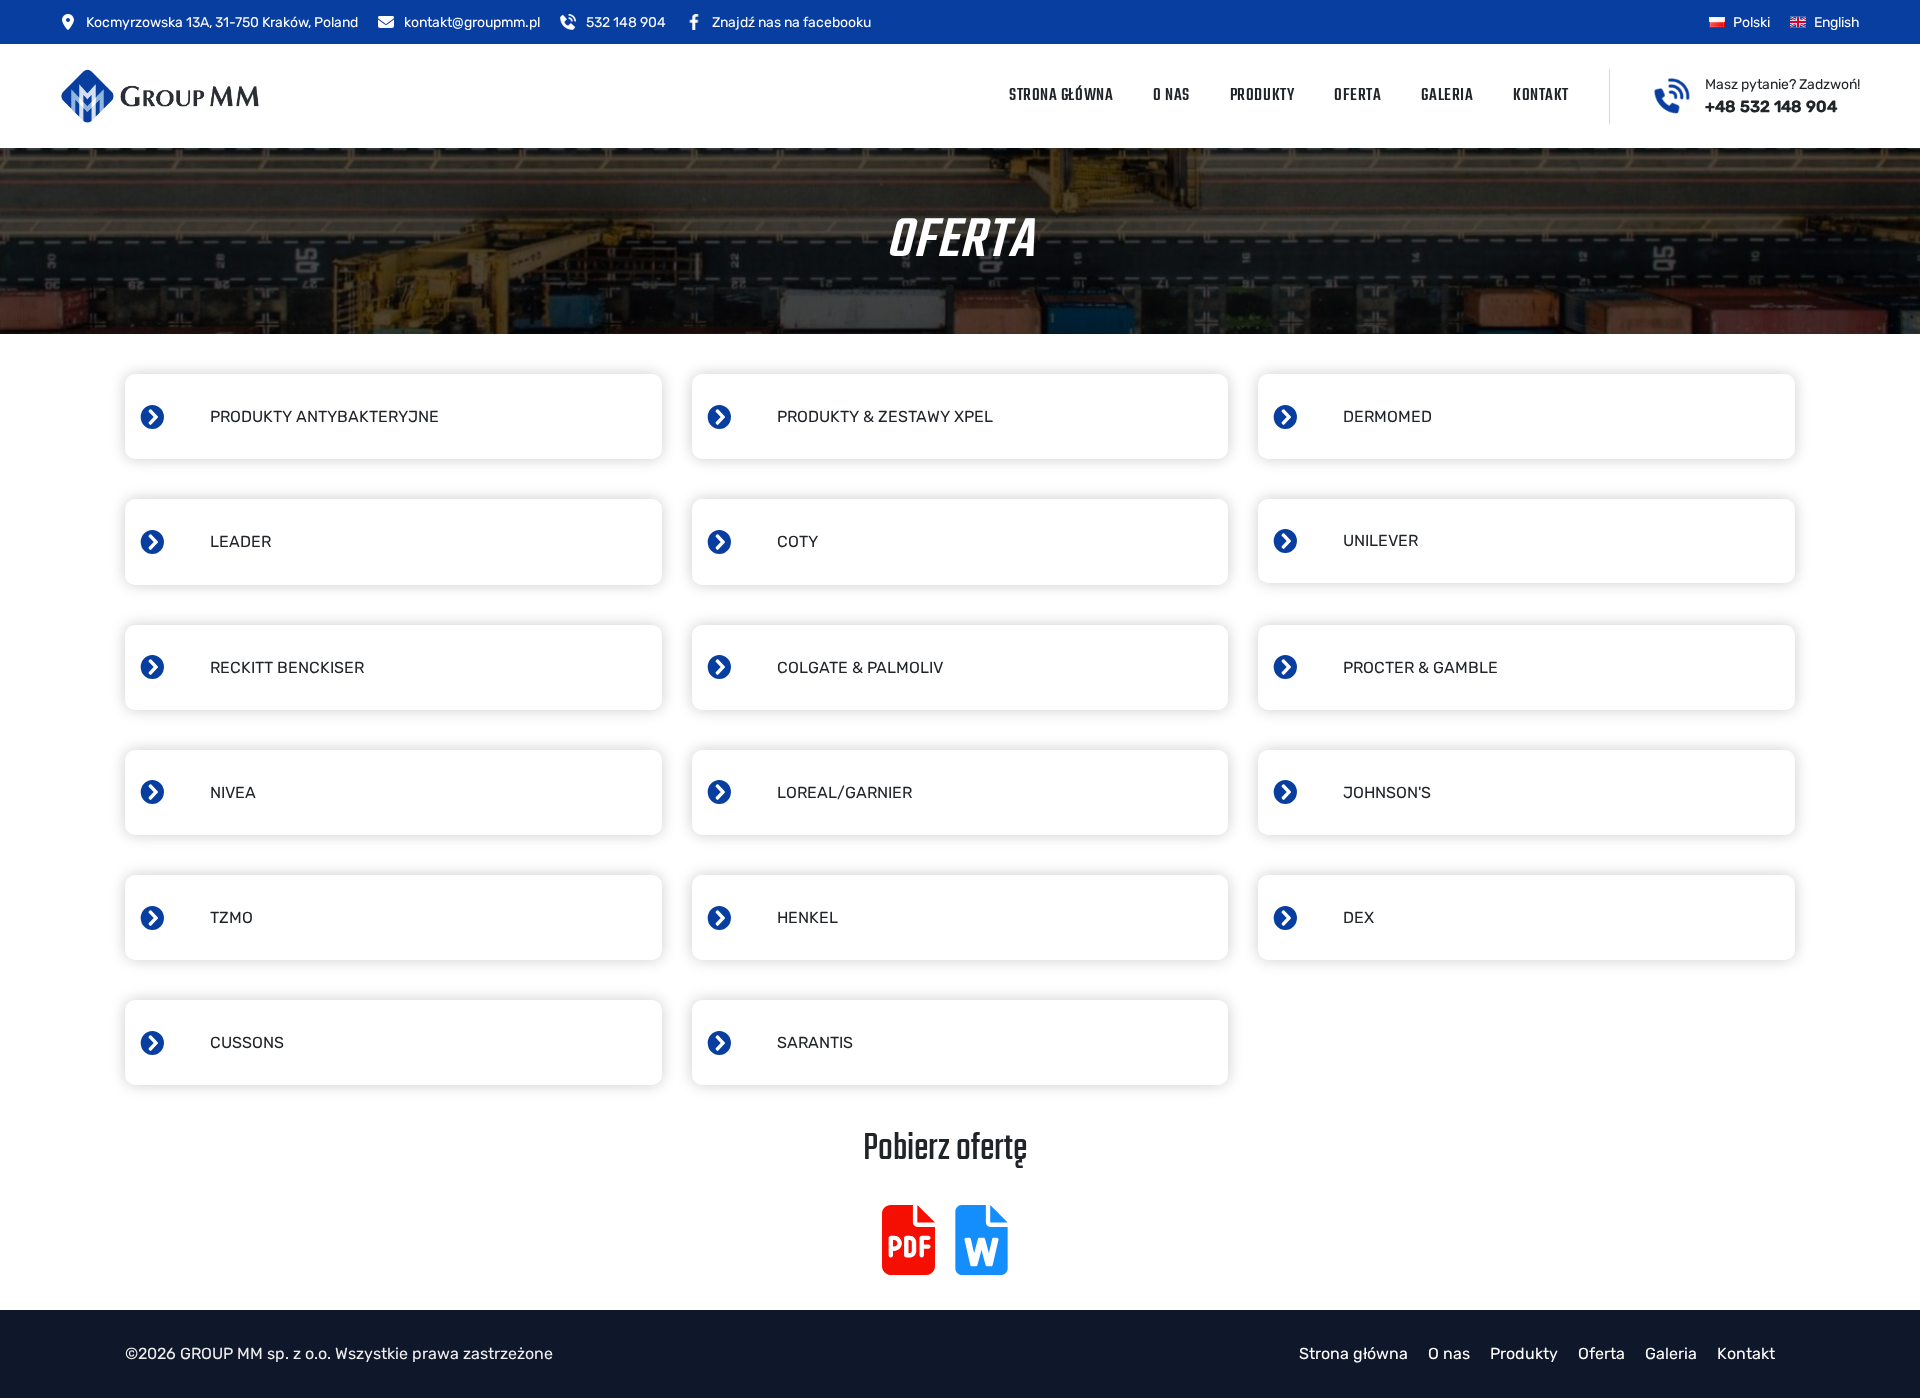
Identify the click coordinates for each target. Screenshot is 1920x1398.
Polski (1751, 22)
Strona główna (1061, 96)
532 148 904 (626, 22)
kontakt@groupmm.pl (472, 22)
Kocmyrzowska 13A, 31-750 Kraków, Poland (222, 22)
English (1837, 22)
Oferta (1357, 96)
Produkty (1262, 96)
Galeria (1447, 96)
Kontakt (1541, 96)
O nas (1171, 96)
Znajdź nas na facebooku (791, 22)
